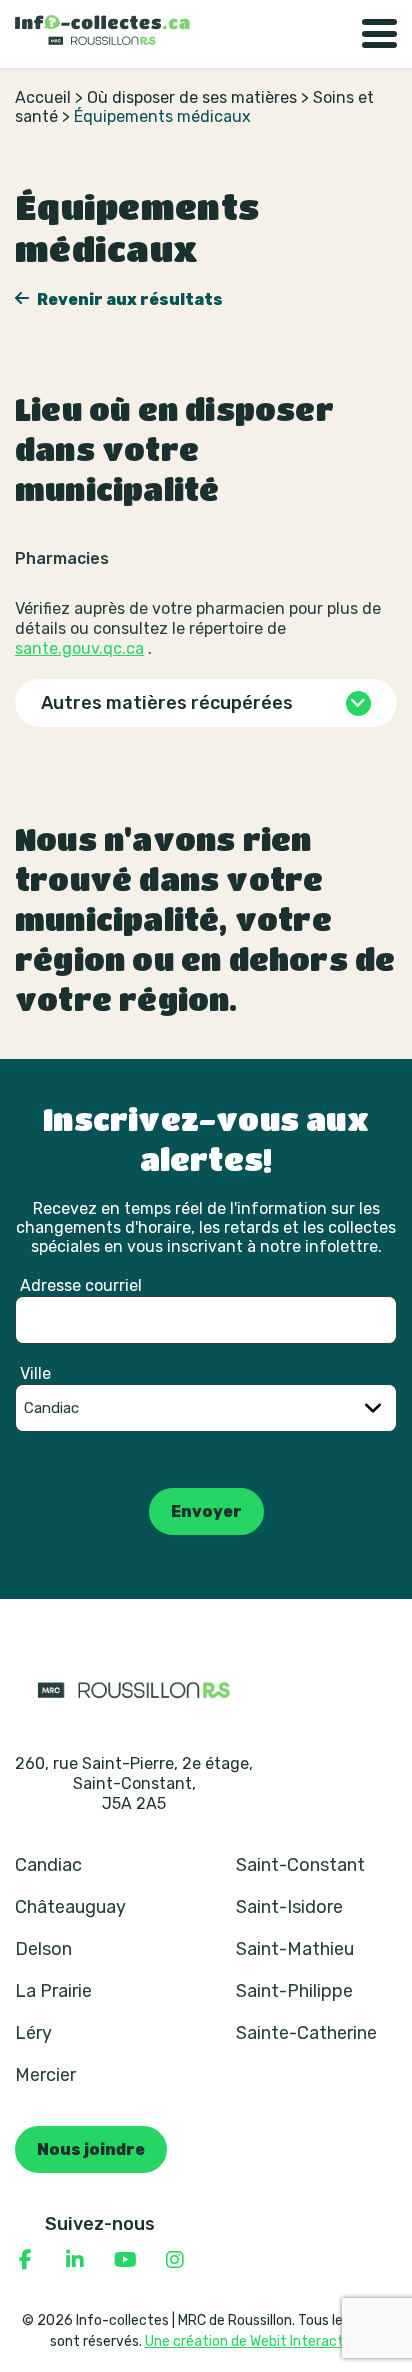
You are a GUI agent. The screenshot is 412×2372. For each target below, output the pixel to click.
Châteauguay (70, 1907)
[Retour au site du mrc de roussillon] (134, 1689)
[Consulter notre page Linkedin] (75, 2260)
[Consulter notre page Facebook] (25, 2260)
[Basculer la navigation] (379, 34)
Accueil (43, 97)
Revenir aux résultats (128, 299)
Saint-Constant (300, 1865)
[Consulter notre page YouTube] (125, 2260)
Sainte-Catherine (306, 2033)
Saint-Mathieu (295, 1949)
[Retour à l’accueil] (102, 30)
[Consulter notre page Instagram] (175, 2260)
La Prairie (53, 1991)
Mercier (45, 2075)
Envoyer (206, 1511)
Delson (43, 1949)
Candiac (48, 1865)
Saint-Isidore (289, 1907)
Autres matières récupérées (167, 703)
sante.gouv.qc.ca (79, 648)
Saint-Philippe (294, 1991)
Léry (33, 2033)
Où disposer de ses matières (192, 97)
